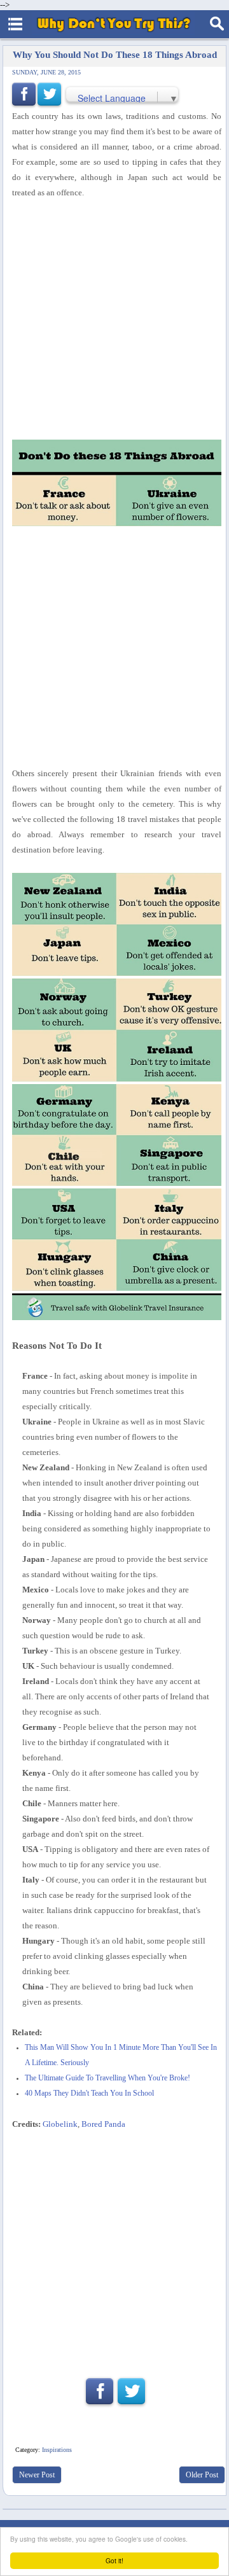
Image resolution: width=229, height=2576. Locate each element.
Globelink (60, 2124)
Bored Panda (103, 2124)
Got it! (114, 2560)
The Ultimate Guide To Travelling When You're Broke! (108, 2078)
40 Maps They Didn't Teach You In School (89, 2093)
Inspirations (57, 2450)
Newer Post (37, 2475)
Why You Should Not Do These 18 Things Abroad (115, 54)
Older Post (202, 2475)
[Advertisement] (114, 2249)
